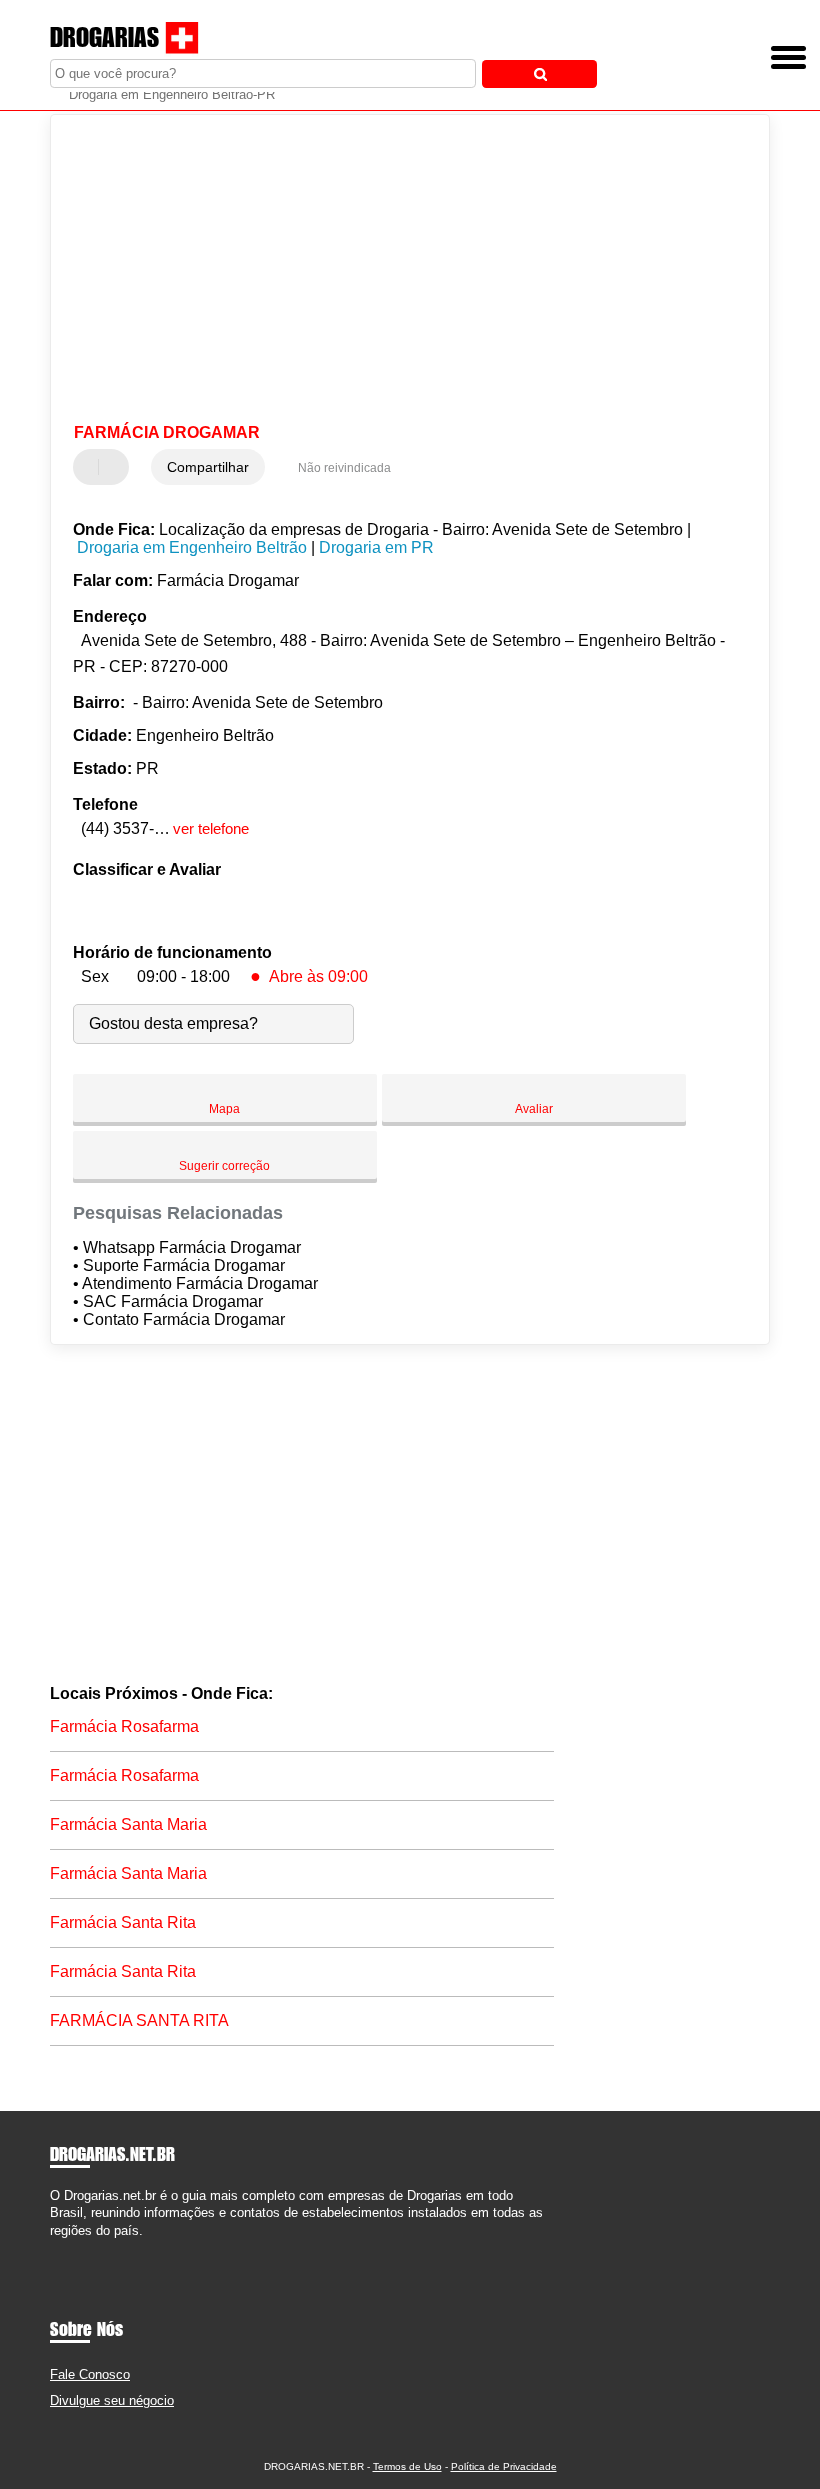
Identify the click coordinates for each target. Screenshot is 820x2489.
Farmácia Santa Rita (123, 1922)
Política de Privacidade (504, 2466)
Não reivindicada (344, 468)
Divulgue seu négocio (112, 2400)
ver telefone (211, 828)
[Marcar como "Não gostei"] (116, 467)
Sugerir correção (224, 1166)
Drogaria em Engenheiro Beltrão (192, 547)
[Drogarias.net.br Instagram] (72, 2247)
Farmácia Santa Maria (128, 1824)
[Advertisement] (393, 270)
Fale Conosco (90, 2374)
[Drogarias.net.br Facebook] (54, 2247)
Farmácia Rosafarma (124, 1726)
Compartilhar (208, 467)
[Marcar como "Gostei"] (91, 467)
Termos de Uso (407, 2466)
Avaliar (534, 1109)
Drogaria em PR (376, 547)
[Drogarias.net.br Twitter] (63, 2247)
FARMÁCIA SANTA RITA (139, 2020)
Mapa (224, 1109)
